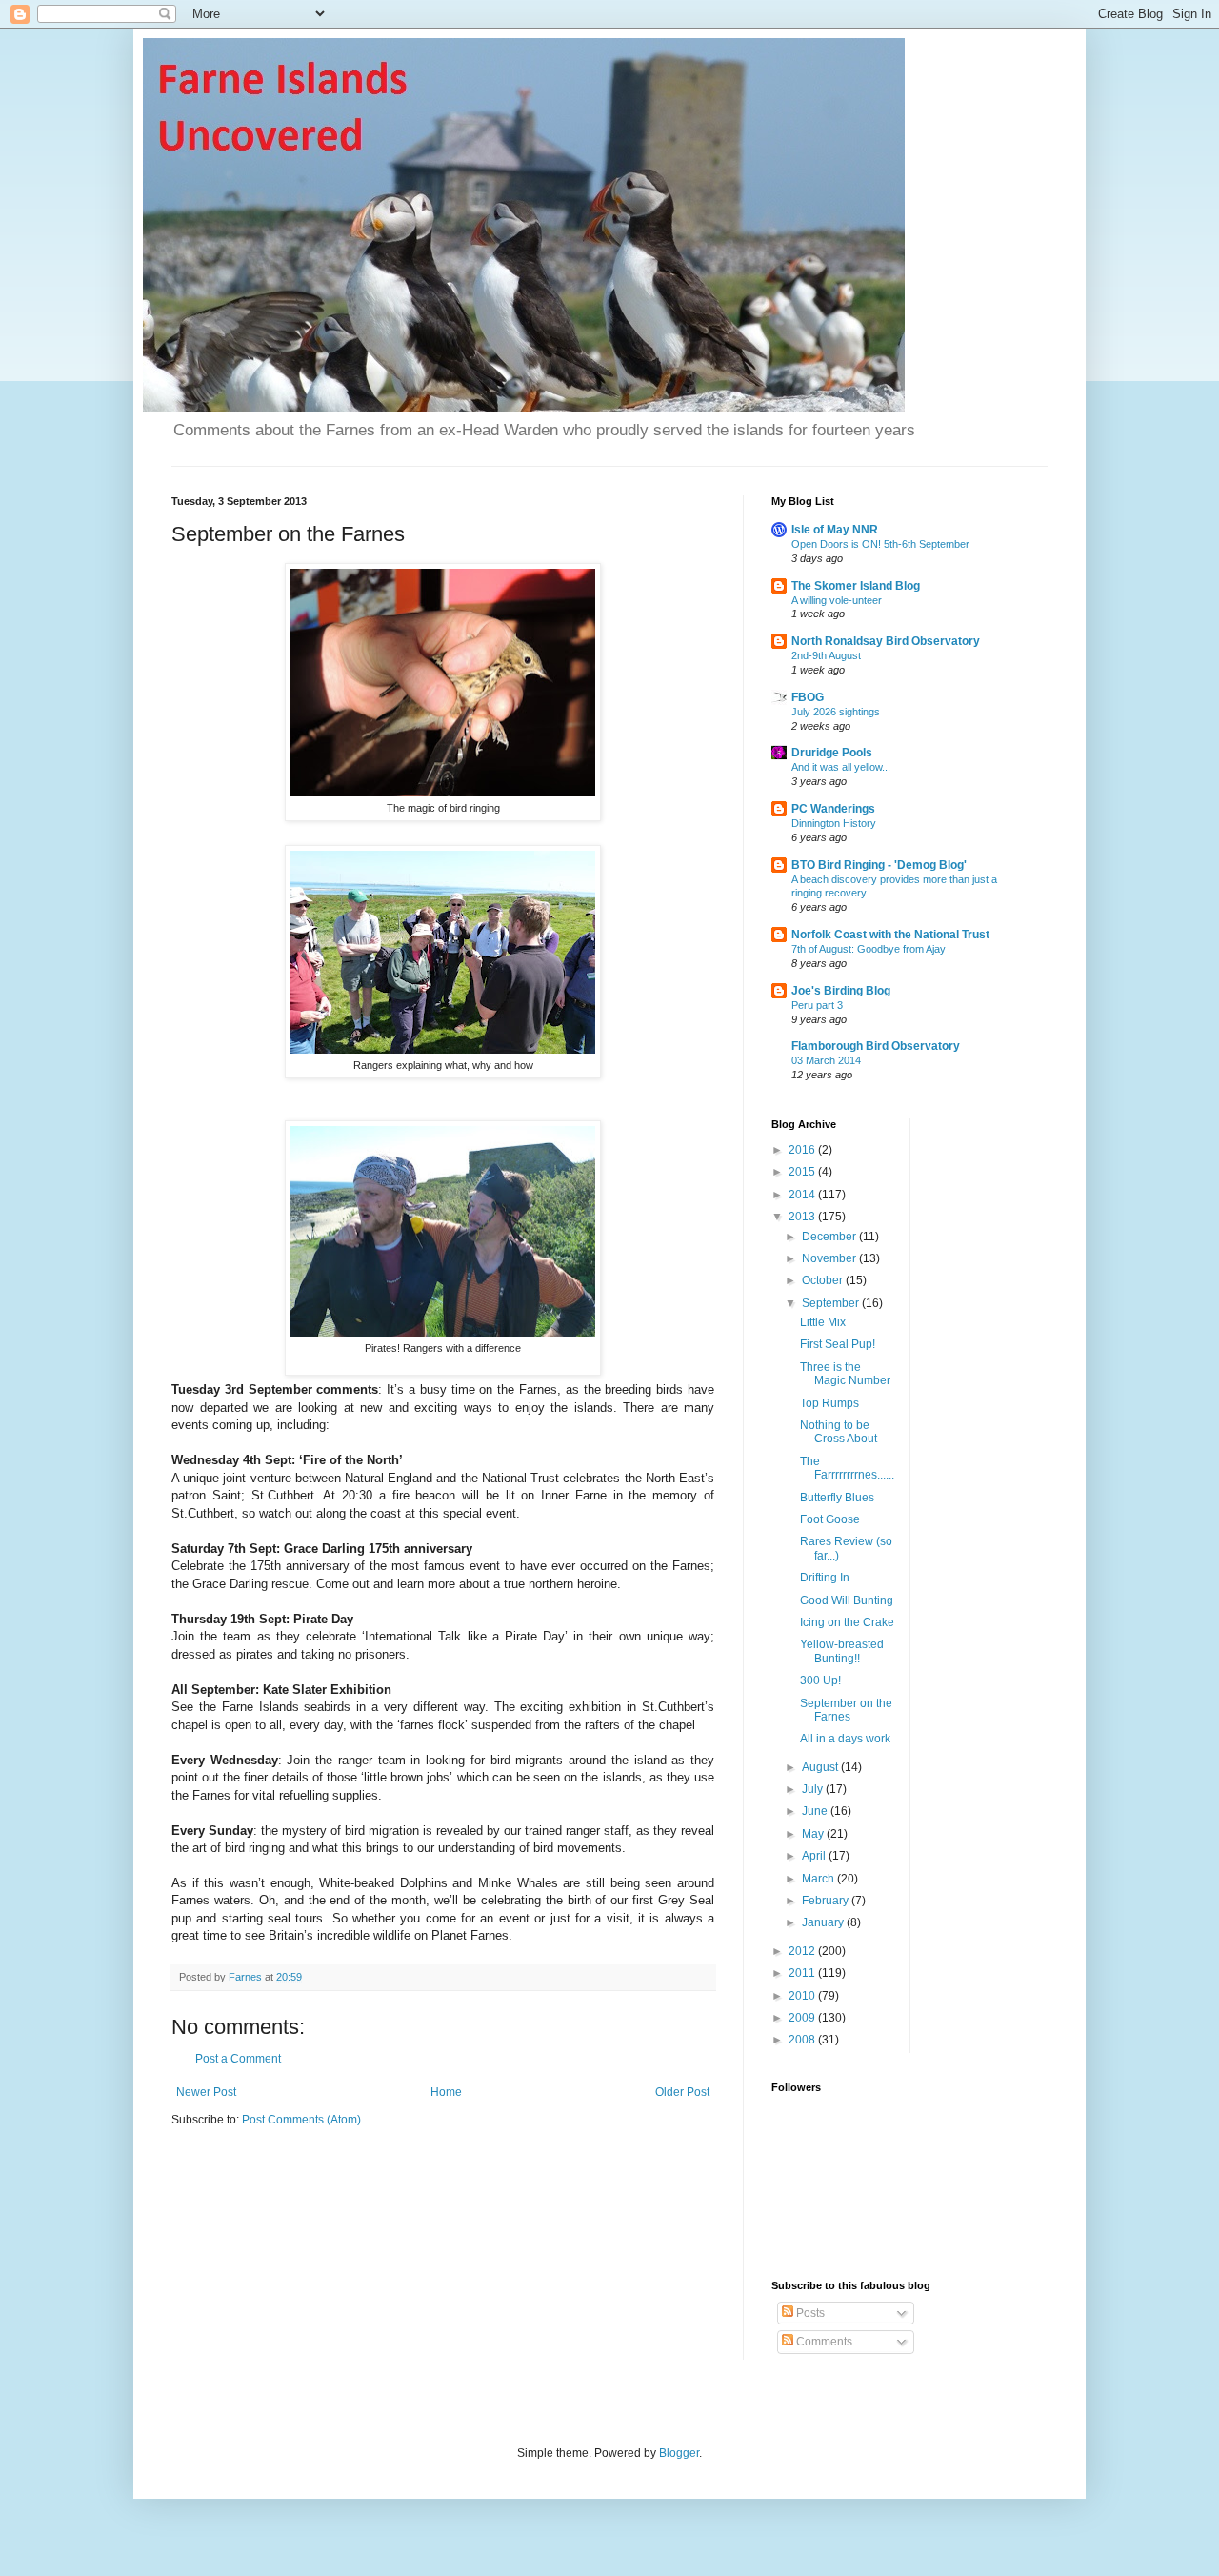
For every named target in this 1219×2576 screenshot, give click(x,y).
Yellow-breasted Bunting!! (842, 1651)
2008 (803, 2040)
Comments (823, 2342)
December (830, 1237)
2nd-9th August (826, 655)
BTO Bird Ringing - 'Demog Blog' (879, 865)
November (830, 1258)
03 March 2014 (826, 1060)
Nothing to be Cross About (839, 1432)
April (815, 1856)
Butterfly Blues (837, 1498)
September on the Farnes (846, 1710)
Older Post (682, 2092)
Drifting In (825, 1578)
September (832, 1303)
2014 (803, 1195)
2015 (803, 1172)
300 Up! (820, 1680)
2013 (803, 1217)
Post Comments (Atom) (301, 2120)
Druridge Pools (832, 753)
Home (446, 2092)
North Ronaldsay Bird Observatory (886, 641)
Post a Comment (238, 2059)
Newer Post (206, 2092)
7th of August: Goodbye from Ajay (869, 949)
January (824, 1922)
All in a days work (845, 1739)
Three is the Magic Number (845, 1374)
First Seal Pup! (838, 1344)
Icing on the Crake (847, 1622)
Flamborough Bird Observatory (876, 1046)
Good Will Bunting (847, 1600)
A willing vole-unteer (837, 600)
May (814, 1834)
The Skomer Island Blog (856, 586)
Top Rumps (829, 1403)
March (819, 1879)
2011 (803, 1973)
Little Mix (823, 1322)
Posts (809, 2313)
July (814, 1789)
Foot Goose (830, 1519)
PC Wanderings (833, 809)
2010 (803, 1996)
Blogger (679, 2453)
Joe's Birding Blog (841, 991)
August (821, 1767)
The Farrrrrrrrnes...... (847, 1468)
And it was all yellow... (841, 767)
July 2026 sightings (836, 712)
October (824, 1280)
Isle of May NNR (835, 530)
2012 (803, 1951)
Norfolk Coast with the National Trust (890, 935)
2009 (803, 2018)
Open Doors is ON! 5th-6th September (880, 544)
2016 (803, 1150)
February (827, 1901)
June (816, 1811)
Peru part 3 (817, 1005)
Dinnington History (834, 823)
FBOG (808, 697)
